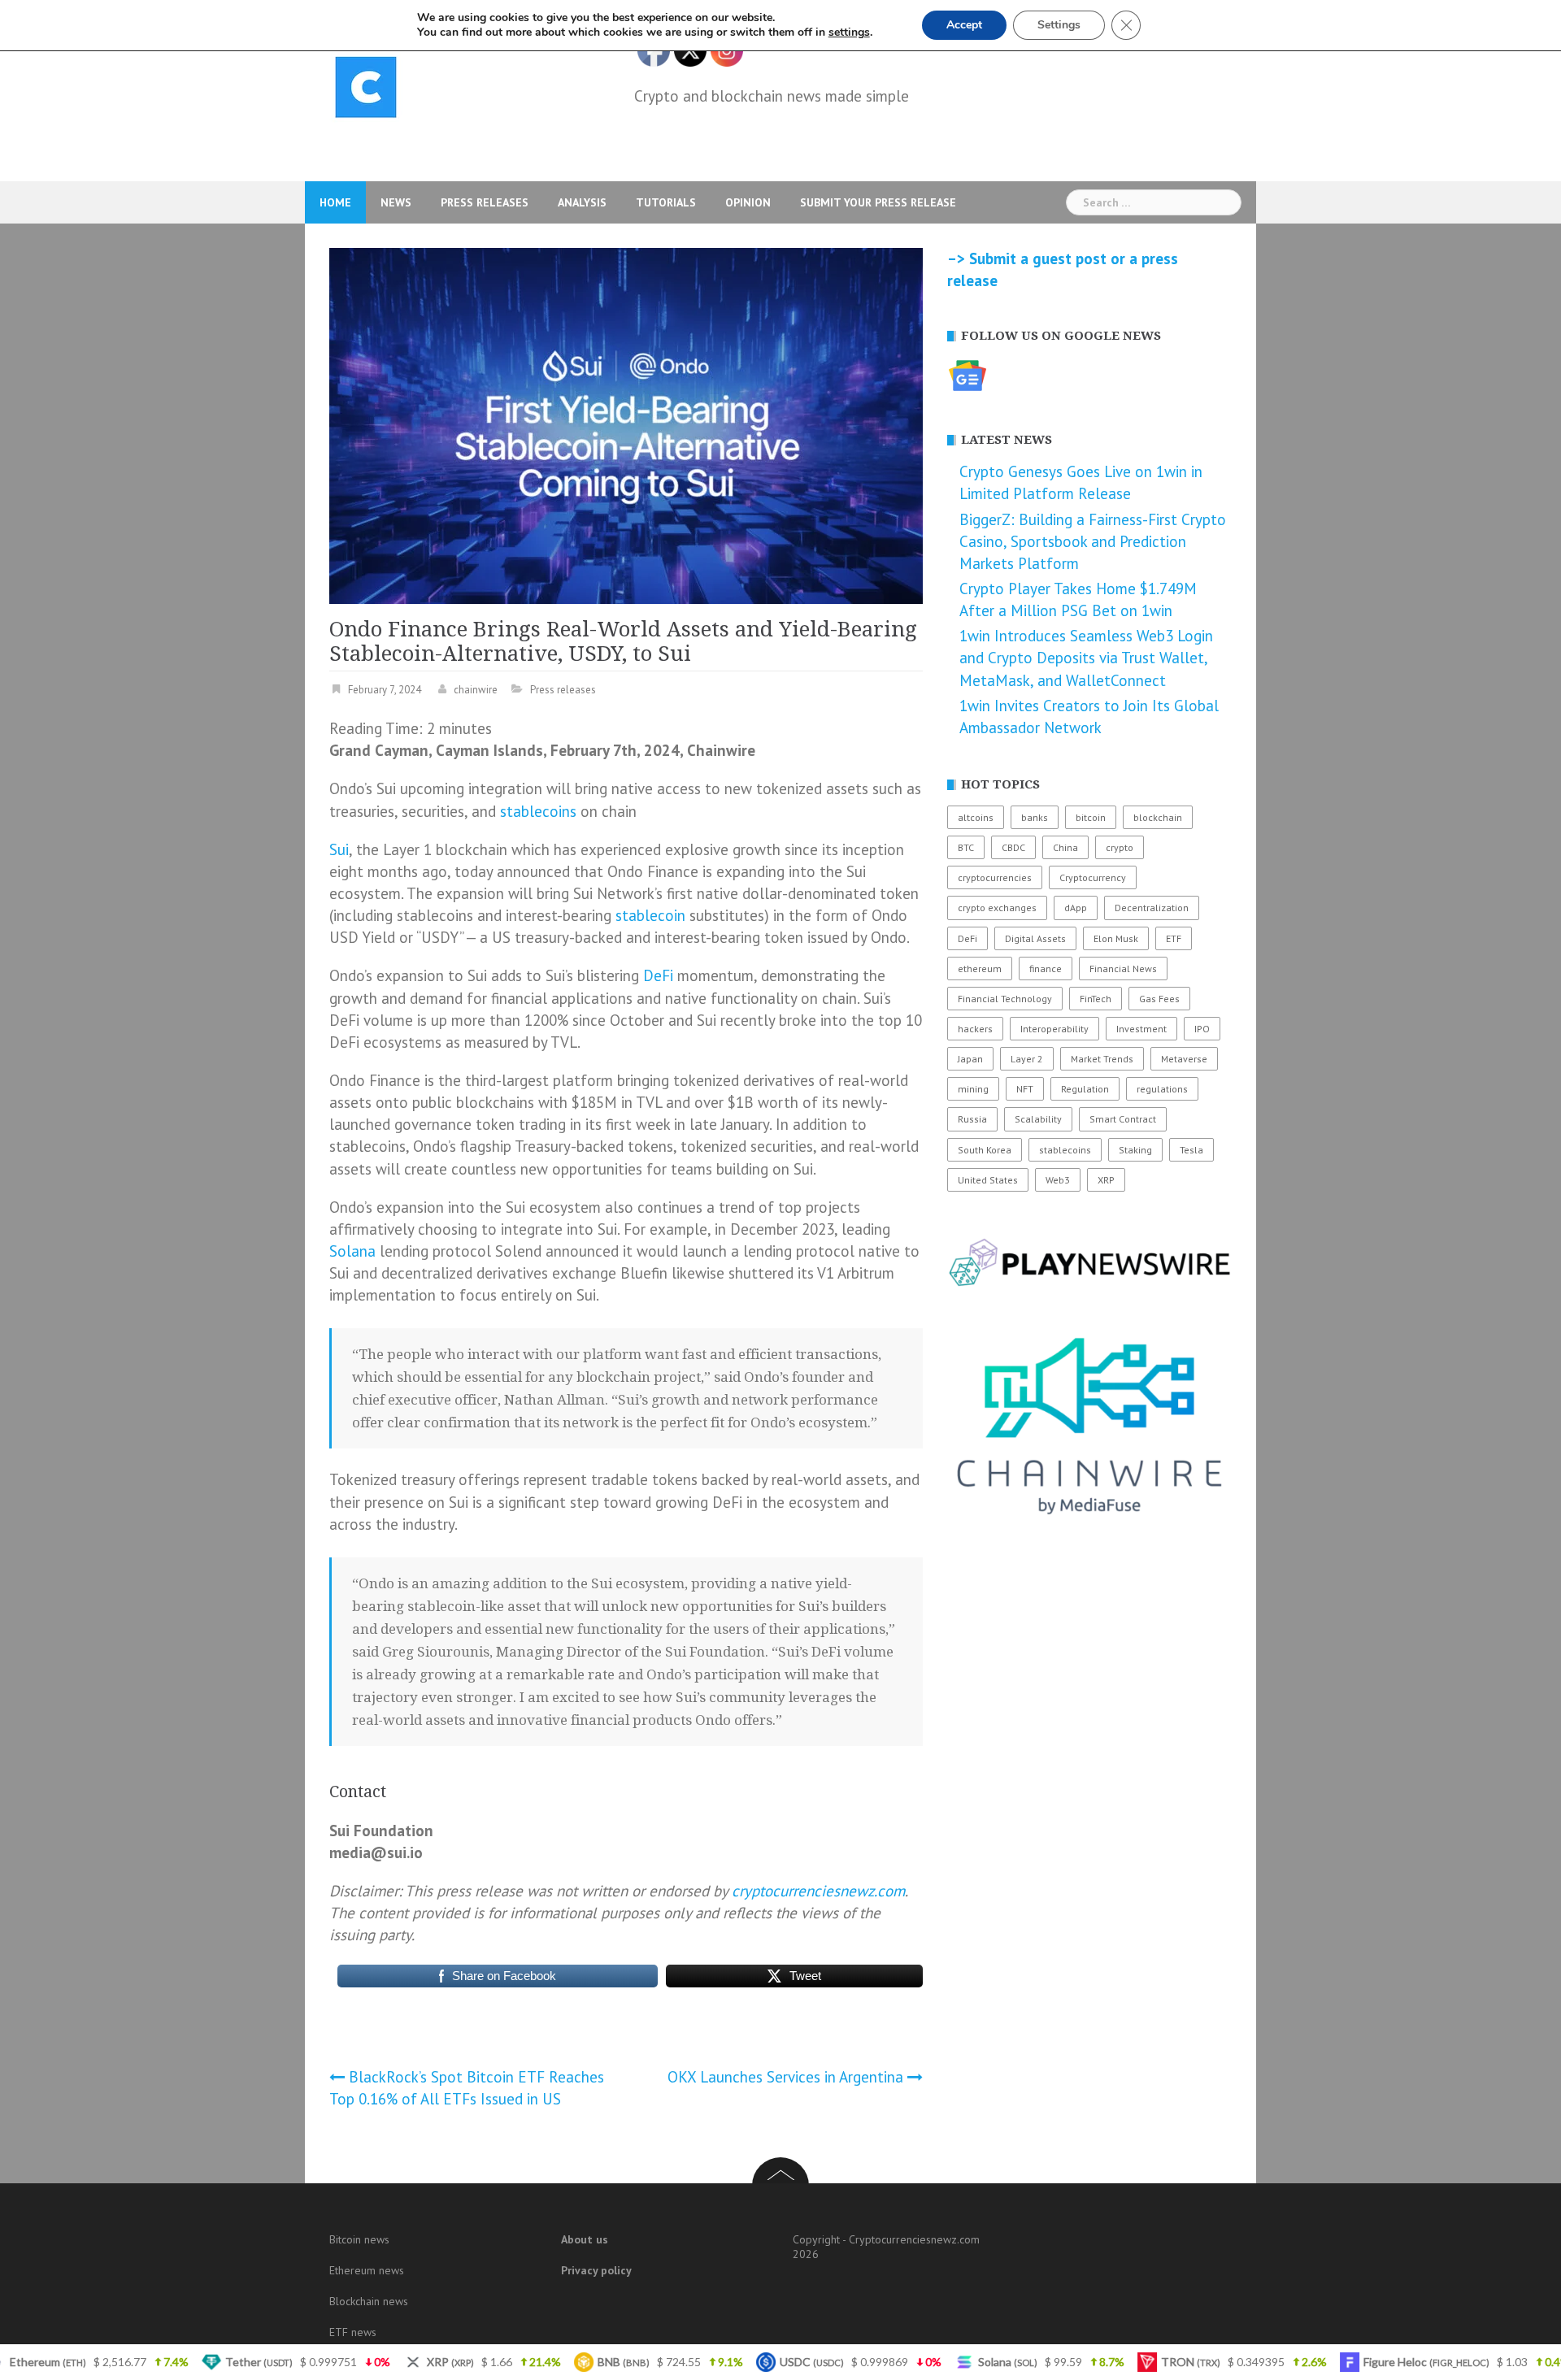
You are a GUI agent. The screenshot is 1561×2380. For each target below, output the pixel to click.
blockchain (1158, 817)
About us (585, 2239)
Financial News (1123, 969)
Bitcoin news (359, 2239)
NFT (1025, 1089)
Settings (1059, 25)
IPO (1202, 1029)
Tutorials (666, 202)
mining (973, 1089)
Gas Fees (1159, 999)
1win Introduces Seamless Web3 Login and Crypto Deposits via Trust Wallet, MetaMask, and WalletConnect (1086, 658)
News (396, 202)
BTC (966, 847)
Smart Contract (1123, 1119)
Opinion (748, 202)
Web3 (1058, 1180)
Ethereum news (367, 2270)
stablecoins (538, 811)
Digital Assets (1035, 938)
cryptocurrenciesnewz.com (818, 1891)
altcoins (976, 817)
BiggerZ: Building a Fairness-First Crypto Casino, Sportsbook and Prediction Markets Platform (1093, 541)
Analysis (582, 202)
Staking (1135, 1150)
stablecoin (650, 915)
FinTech (1096, 999)
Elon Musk (1116, 938)
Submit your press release (878, 202)
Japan (970, 1059)
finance (1046, 969)
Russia (972, 1119)
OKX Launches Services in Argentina (785, 2077)
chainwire (476, 690)
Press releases (485, 202)
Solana (352, 1251)
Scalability (1038, 1119)
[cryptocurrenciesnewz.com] (366, 90)
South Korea (985, 1150)
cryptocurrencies (995, 877)
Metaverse (1184, 1059)
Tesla (1191, 1150)
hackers (975, 1029)
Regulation (1085, 1089)
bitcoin (1091, 817)
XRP (1106, 1180)
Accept (964, 25)
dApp (1076, 908)
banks (1035, 817)
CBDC (1013, 847)
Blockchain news (369, 2301)
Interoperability (1054, 1029)
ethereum (980, 969)
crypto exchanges (997, 908)
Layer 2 (1027, 1059)
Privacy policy (596, 2270)
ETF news (353, 2332)
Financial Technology (1005, 999)
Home (335, 202)
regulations (1162, 1089)
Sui (339, 849)
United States (988, 1180)
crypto (1120, 847)
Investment (1141, 1029)
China (1065, 847)
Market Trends (1102, 1059)
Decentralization (1152, 908)
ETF (1174, 938)
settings (849, 33)
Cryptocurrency (1093, 877)
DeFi (658, 975)
